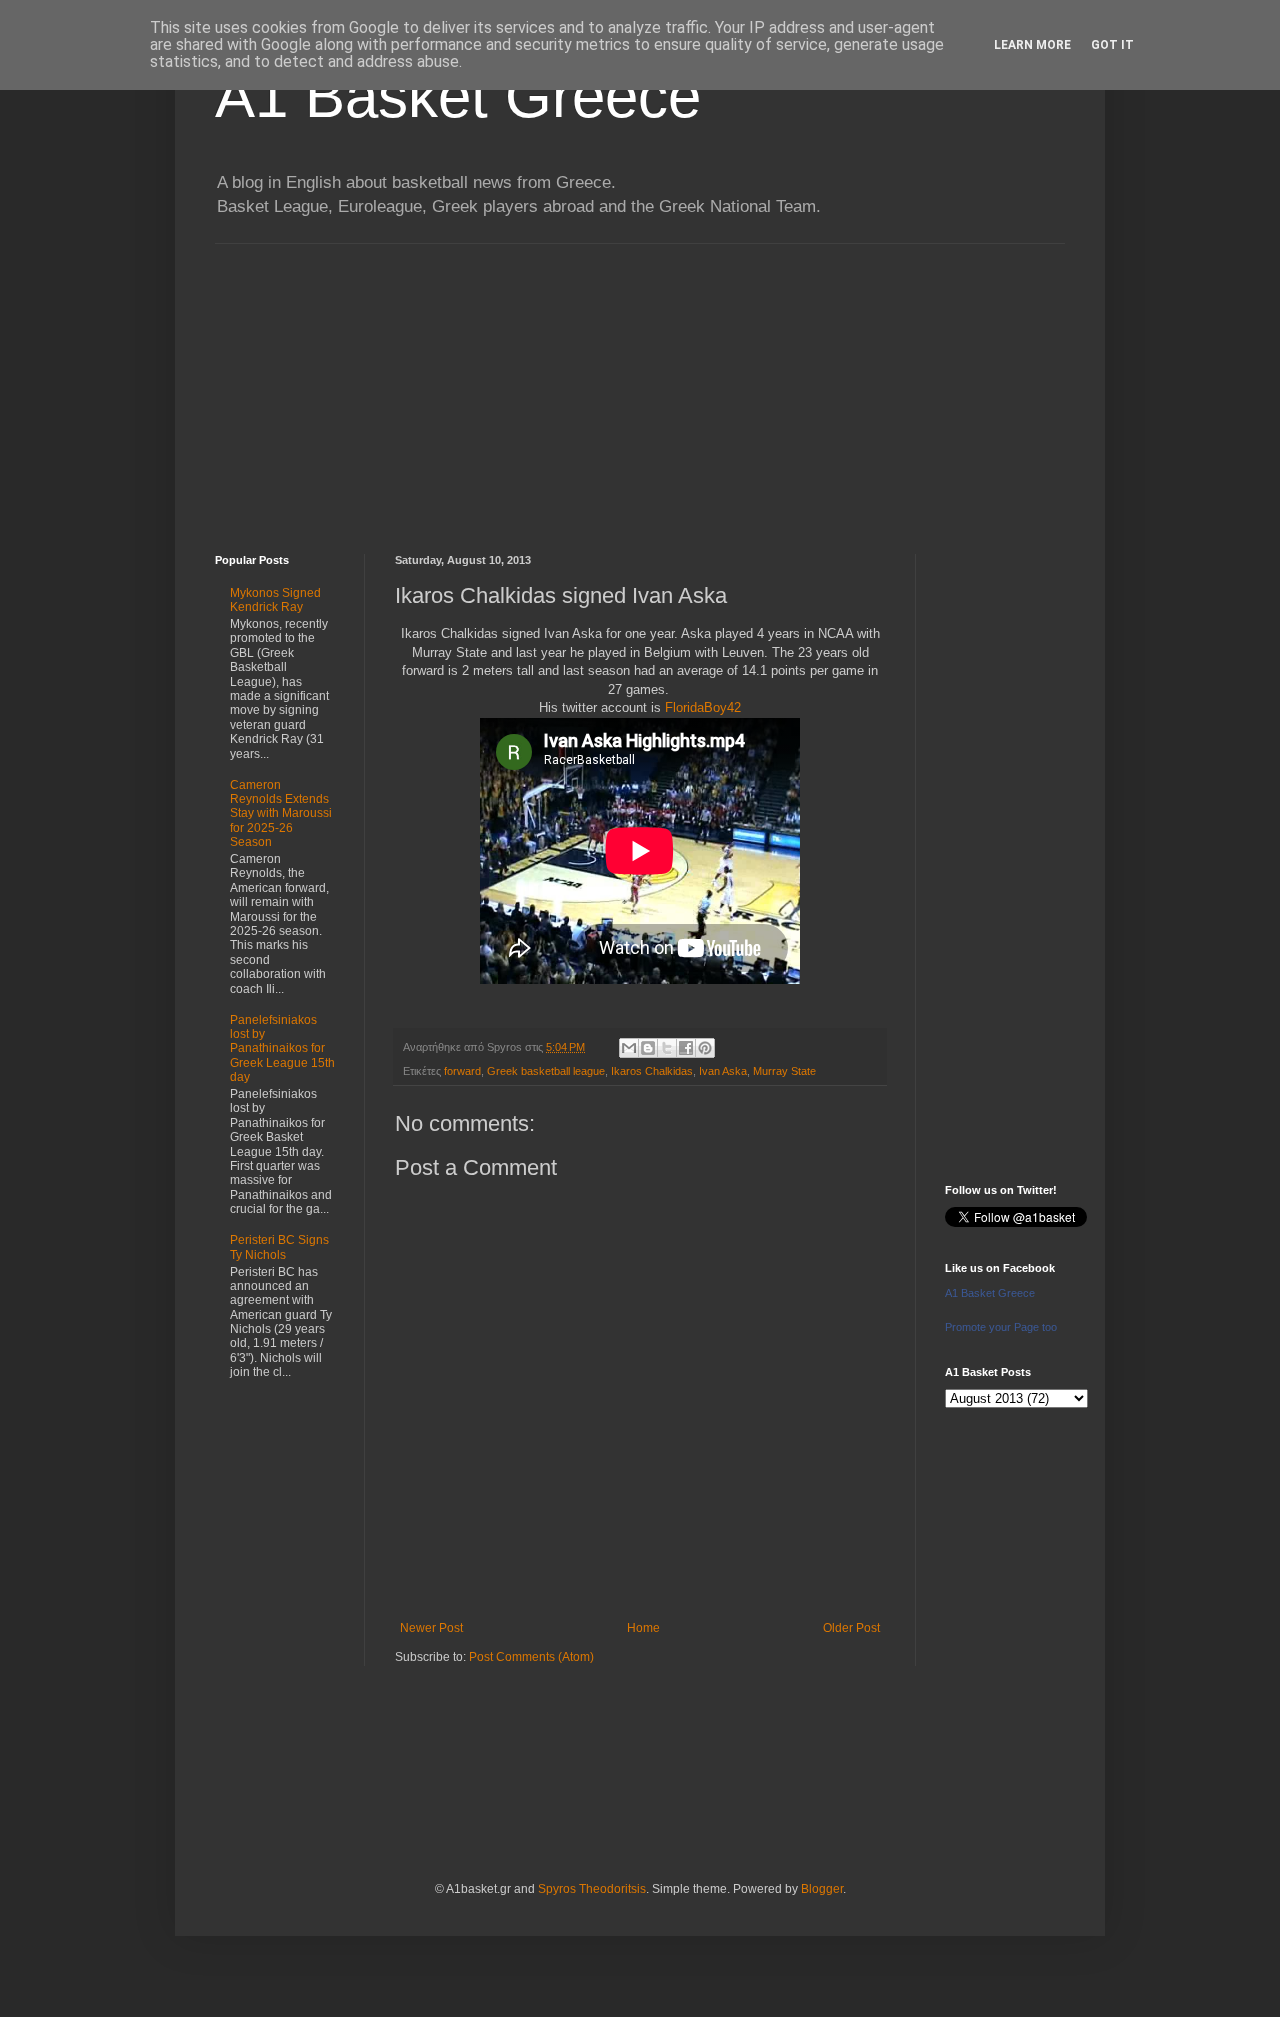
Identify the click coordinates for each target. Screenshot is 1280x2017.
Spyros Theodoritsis (592, 1889)
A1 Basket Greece (458, 96)
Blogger (822, 1889)
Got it (1112, 45)
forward (462, 1071)
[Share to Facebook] (686, 1048)
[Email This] (629, 1048)
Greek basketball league (546, 1071)
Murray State (784, 1071)
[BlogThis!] (648, 1048)
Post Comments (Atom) (531, 1657)
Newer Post (431, 1628)
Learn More (1032, 45)
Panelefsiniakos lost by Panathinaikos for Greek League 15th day (282, 1049)
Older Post (851, 1628)
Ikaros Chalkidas (652, 1071)
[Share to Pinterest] (705, 1048)
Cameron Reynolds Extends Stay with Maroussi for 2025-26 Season (281, 814)
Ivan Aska (723, 1071)
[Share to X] (667, 1048)
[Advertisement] (640, 384)
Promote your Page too (1001, 1327)
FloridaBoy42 (703, 707)
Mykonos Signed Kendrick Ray (275, 600)
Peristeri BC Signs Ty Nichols (279, 1247)
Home (643, 1628)
